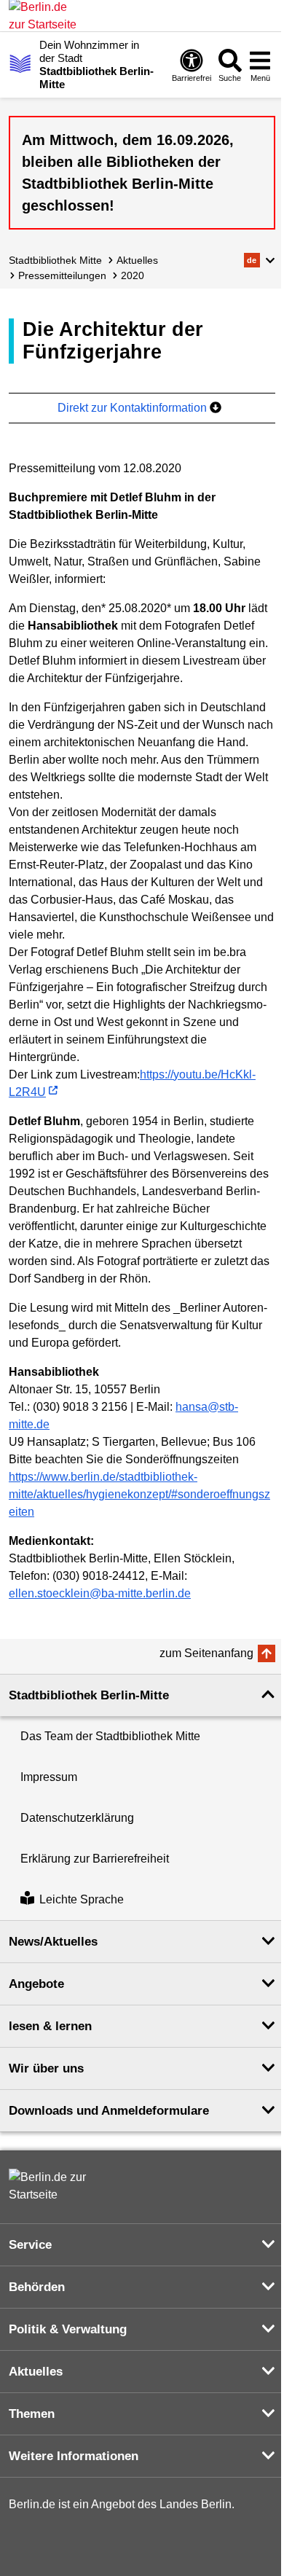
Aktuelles (137, 260)
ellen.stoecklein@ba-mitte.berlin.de (100, 1593)
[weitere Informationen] (20, 63)
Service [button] (30, 2245)
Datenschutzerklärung (77, 1818)
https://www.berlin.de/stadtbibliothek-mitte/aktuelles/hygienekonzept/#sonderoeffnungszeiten (139, 1494)
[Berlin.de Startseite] (52, 2186)
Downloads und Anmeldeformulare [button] (109, 2111)
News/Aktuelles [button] (53, 1942)
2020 (133, 275)
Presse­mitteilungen (62, 275)
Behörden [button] (37, 2287)
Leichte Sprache (82, 1899)
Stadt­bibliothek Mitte (55, 260)
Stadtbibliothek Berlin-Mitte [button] (89, 1695)
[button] (260, 260)
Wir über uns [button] (46, 2068)
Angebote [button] (36, 1984)
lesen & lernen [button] (50, 2026)
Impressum (49, 1777)
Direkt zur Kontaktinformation (134, 408)
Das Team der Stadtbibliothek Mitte (110, 1736)
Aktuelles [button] (36, 2372)
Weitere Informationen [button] (74, 2456)
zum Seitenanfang (206, 1653)
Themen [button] (32, 2414)
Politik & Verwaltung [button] (68, 2329)
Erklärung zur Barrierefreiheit (95, 1859)
